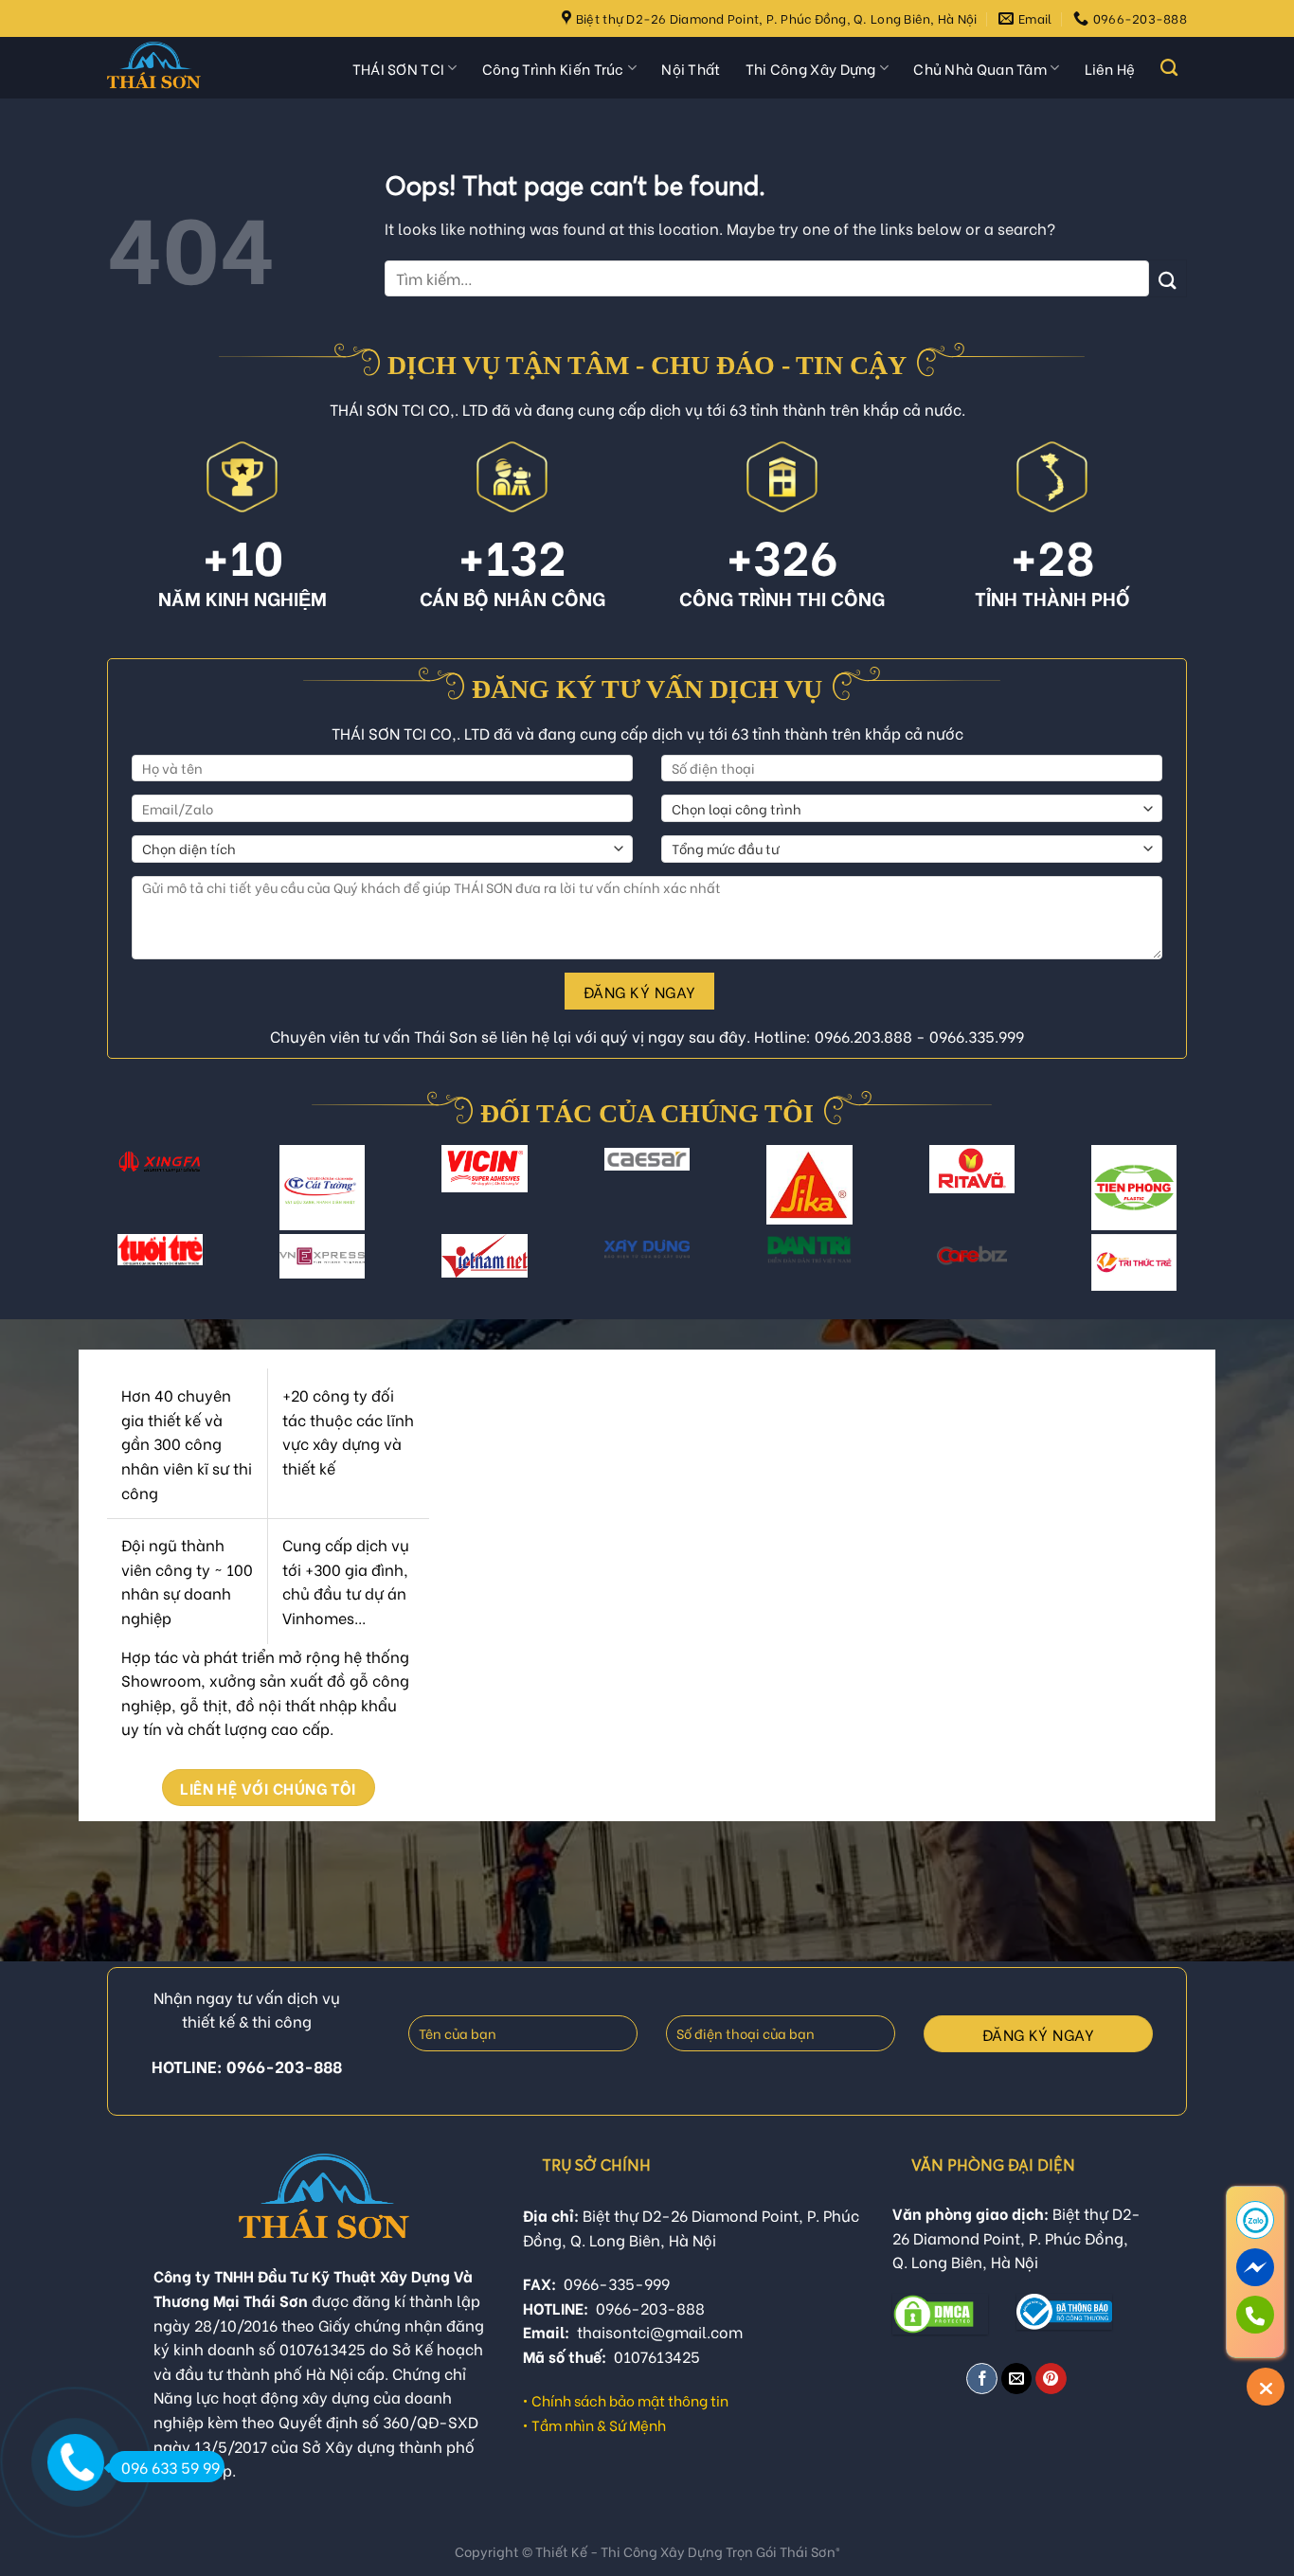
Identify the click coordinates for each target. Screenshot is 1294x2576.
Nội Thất (691, 68)
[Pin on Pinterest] (1051, 2379)
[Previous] (125, 1199)
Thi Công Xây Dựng (811, 68)
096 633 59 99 (171, 2467)
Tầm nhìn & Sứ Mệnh (599, 2424)
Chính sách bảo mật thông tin (630, 2400)
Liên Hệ (1110, 68)
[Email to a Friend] (1017, 2379)
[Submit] (1168, 278)
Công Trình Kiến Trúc (553, 68)
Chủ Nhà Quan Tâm (980, 68)
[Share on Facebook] (982, 2379)
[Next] (1169, 1199)
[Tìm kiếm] (1169, 68)
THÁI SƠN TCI (399, 68)
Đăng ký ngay (640, 991)
